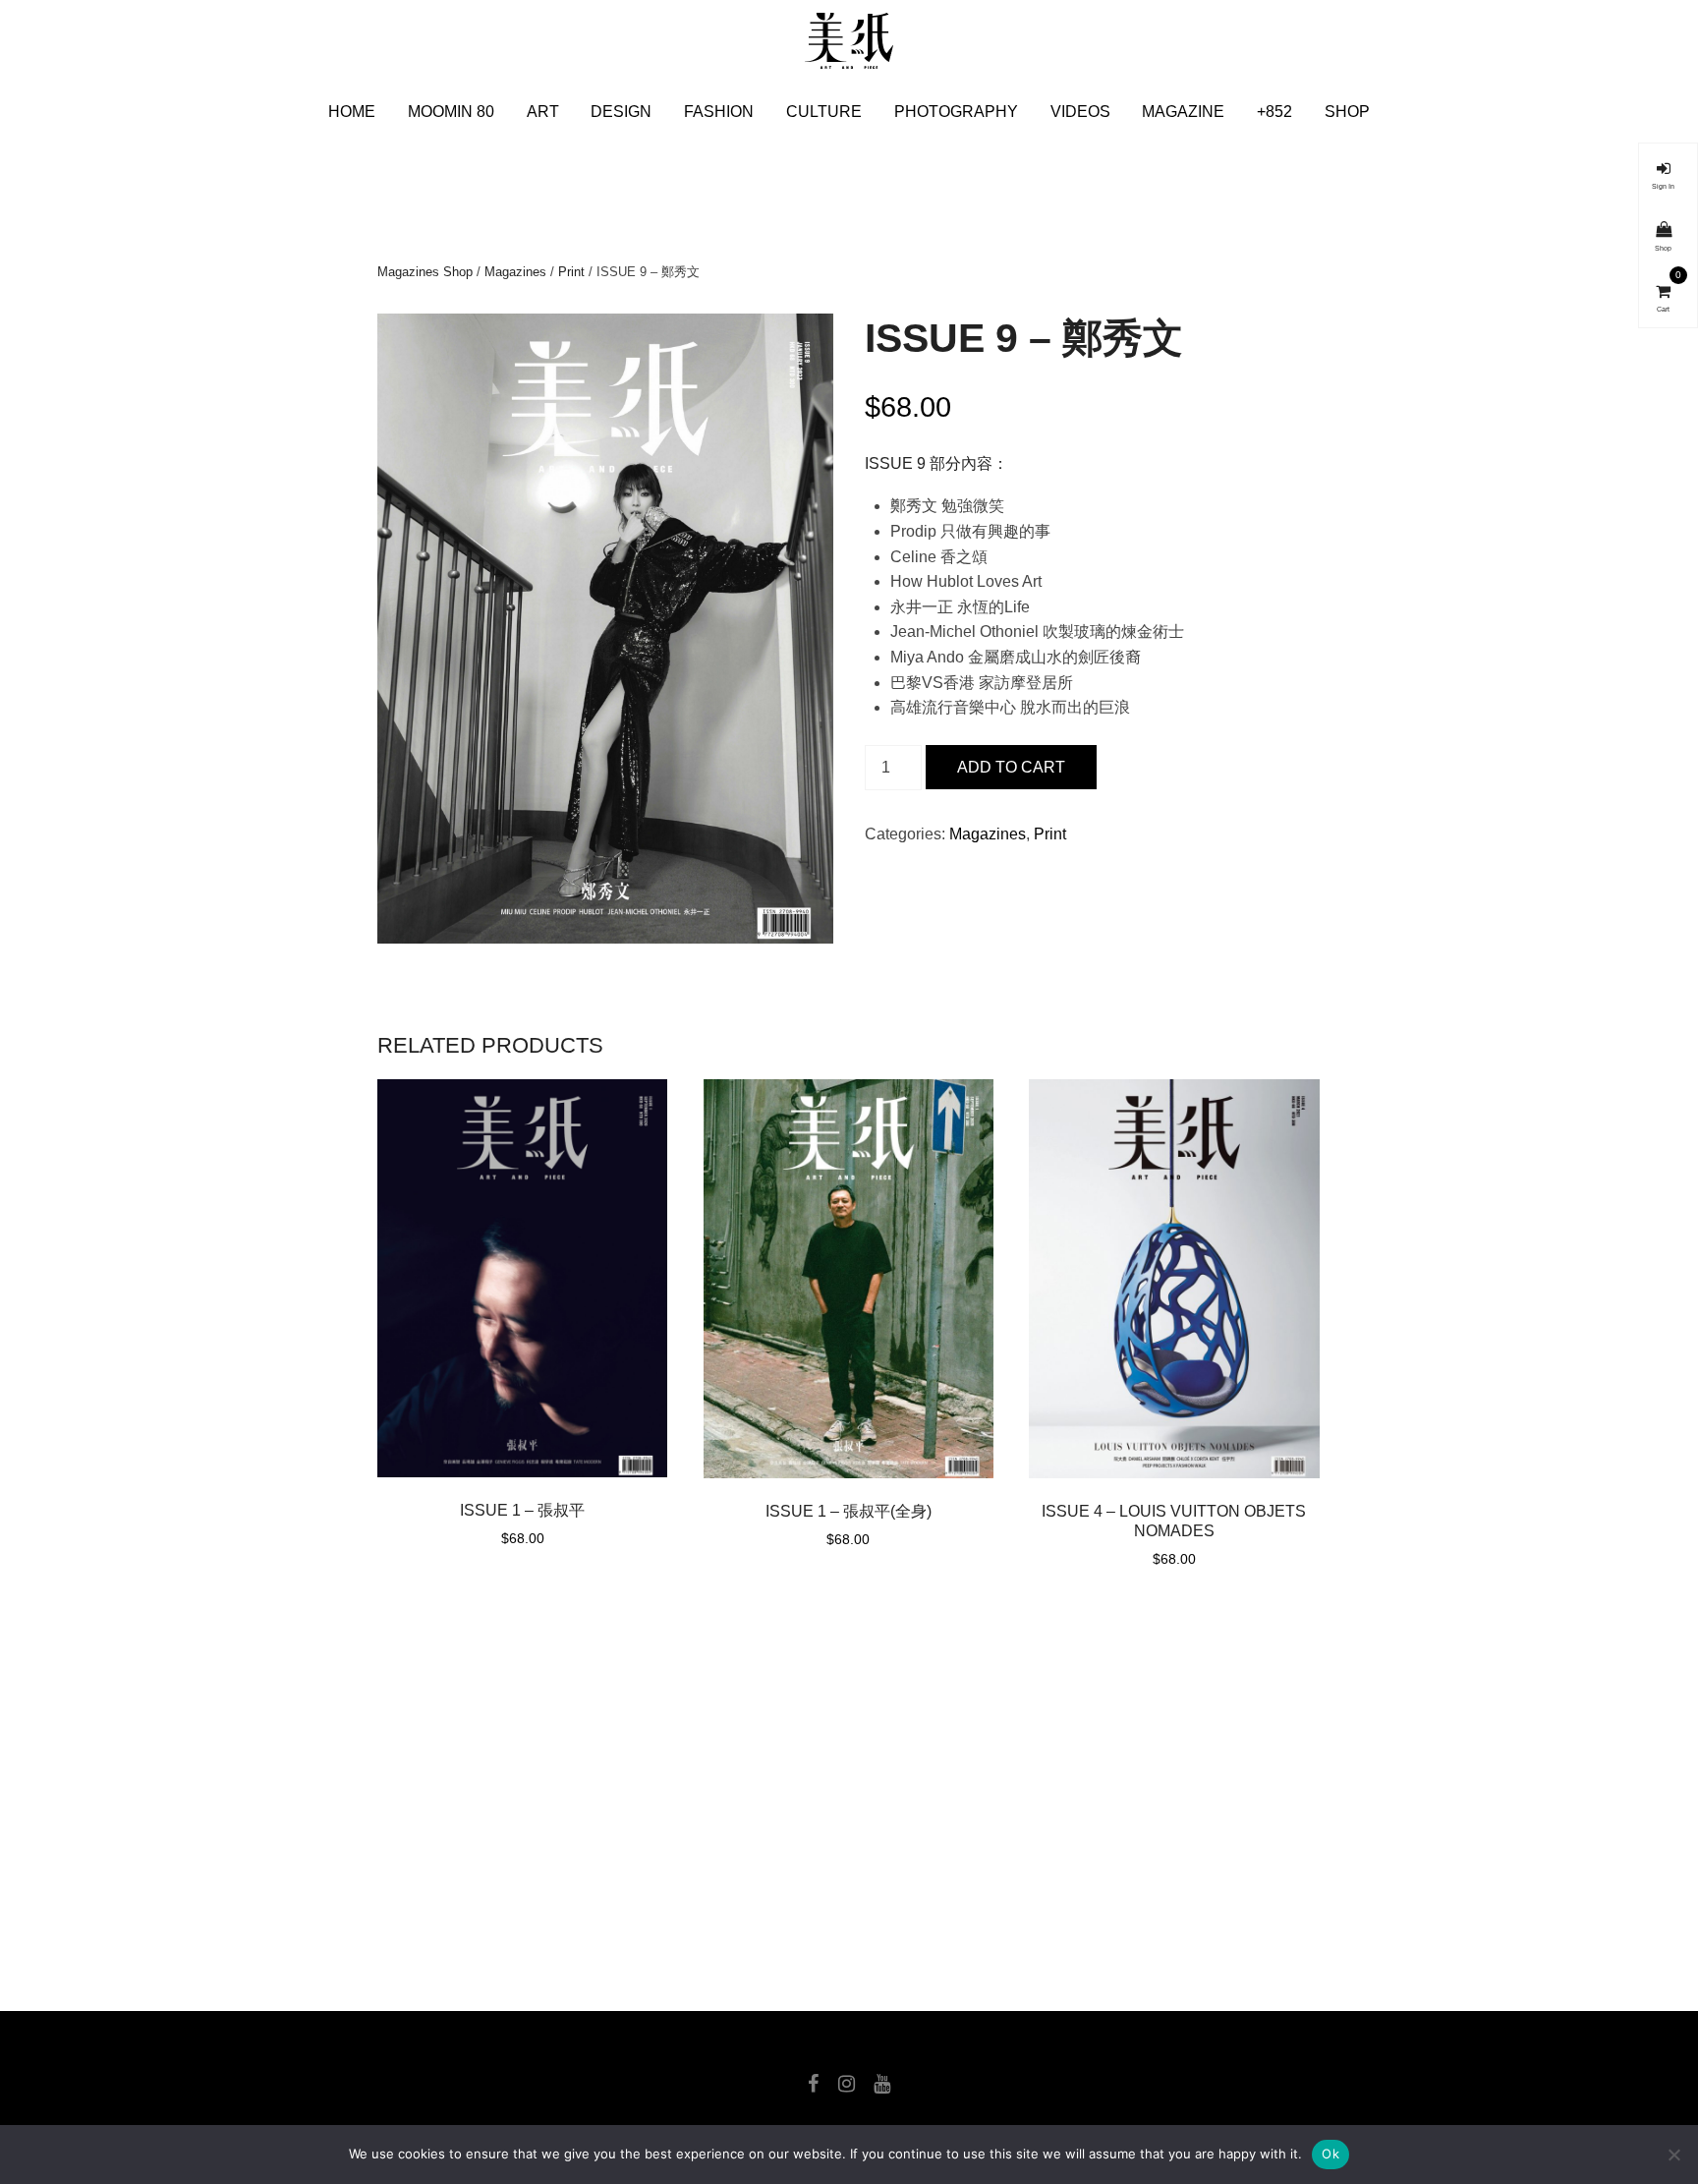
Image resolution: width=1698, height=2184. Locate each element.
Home (352, 112)
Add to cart (1011, 767)
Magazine (1183, 112)
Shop (1347, 112)
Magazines (515, 272)
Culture (824, 112)
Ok (1330, 2154)
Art (543, 112)
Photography (956, 112)
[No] (1673, 2155)
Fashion (719, 112)
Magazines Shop (425, 272)
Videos (1080, 112)
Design (621, 112)
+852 (1274, 112)
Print (571, 272)
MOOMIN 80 (451, 112)
